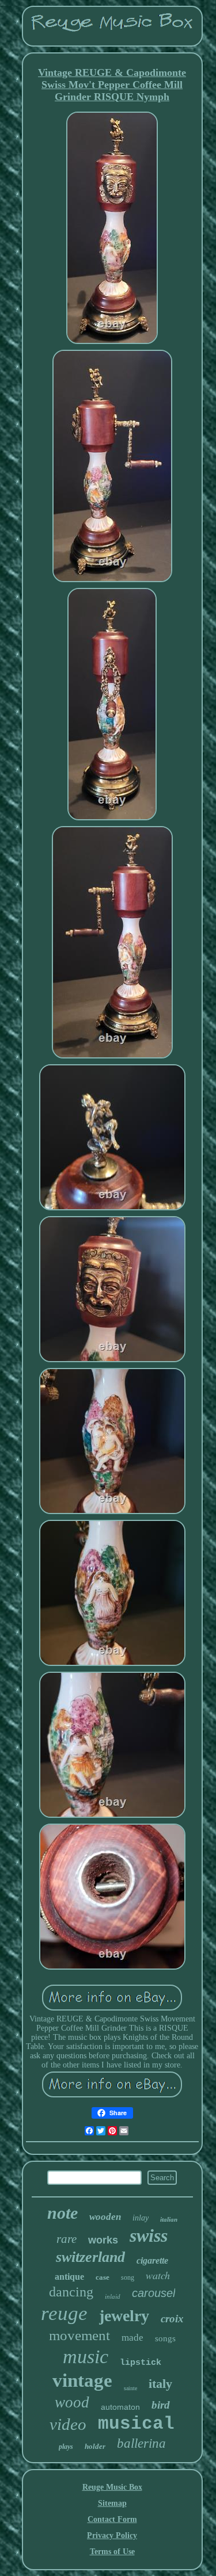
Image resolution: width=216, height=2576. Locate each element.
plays (66, 2447)
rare (67, 2239)
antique (69, 2277)
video (68, 2424)
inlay (141, 2218)
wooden (105, 2217)
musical (136, 2424)
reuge (64, 2313)
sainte (130, 2388)
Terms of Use (112, 2552)
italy (160, 2384)
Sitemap (112, 2503)
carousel (154, 2293)
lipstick (141, 2363)
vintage (82, 2380)
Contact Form (112, 2519)
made (132, 2338)
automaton (120, 2407)
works (103, 2240)
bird (161, 2405)
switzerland (90, 2257)
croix (172, 2319)
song (128, 2277)
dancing (71, 2292)
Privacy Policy (112, 2535)
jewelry (124, 2316)
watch (158, 2275)
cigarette (152, 2260)
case (103, 2277)
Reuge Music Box (112, 2487)
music (86, 2357)
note (62, 2213)
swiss (149, 2235)
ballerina (141, 2443)
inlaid (113, 2296)
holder (95, 2446)
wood (72, 2402)
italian (169, 2219)
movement (79, 2335)
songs (165, 2338)
